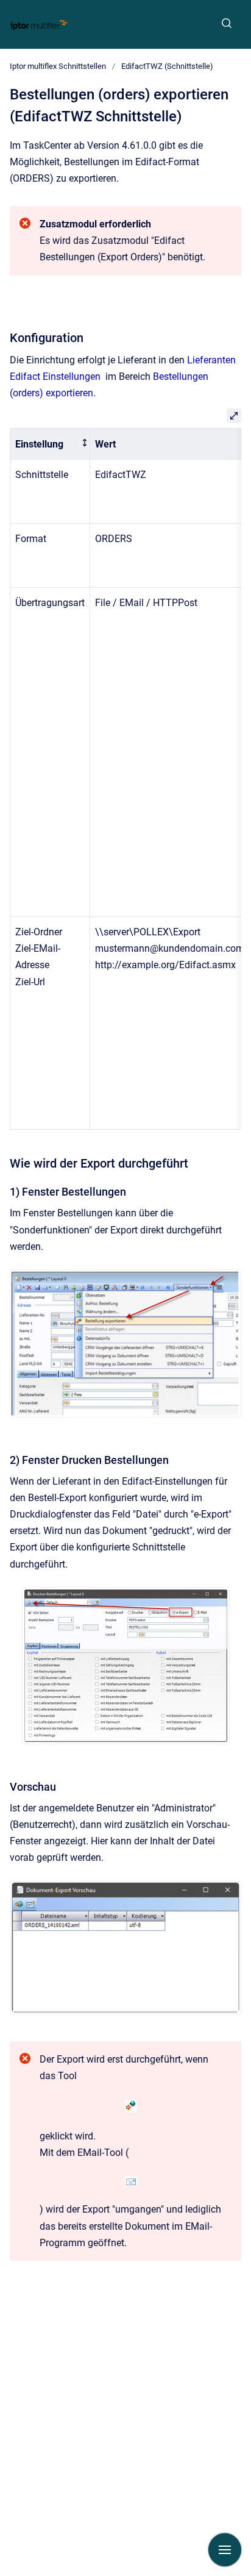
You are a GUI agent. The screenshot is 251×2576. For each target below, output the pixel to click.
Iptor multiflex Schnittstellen (58, 66)
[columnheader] (50, 444)
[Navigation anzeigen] (225, 2550)
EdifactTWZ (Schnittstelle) (167, 66)
